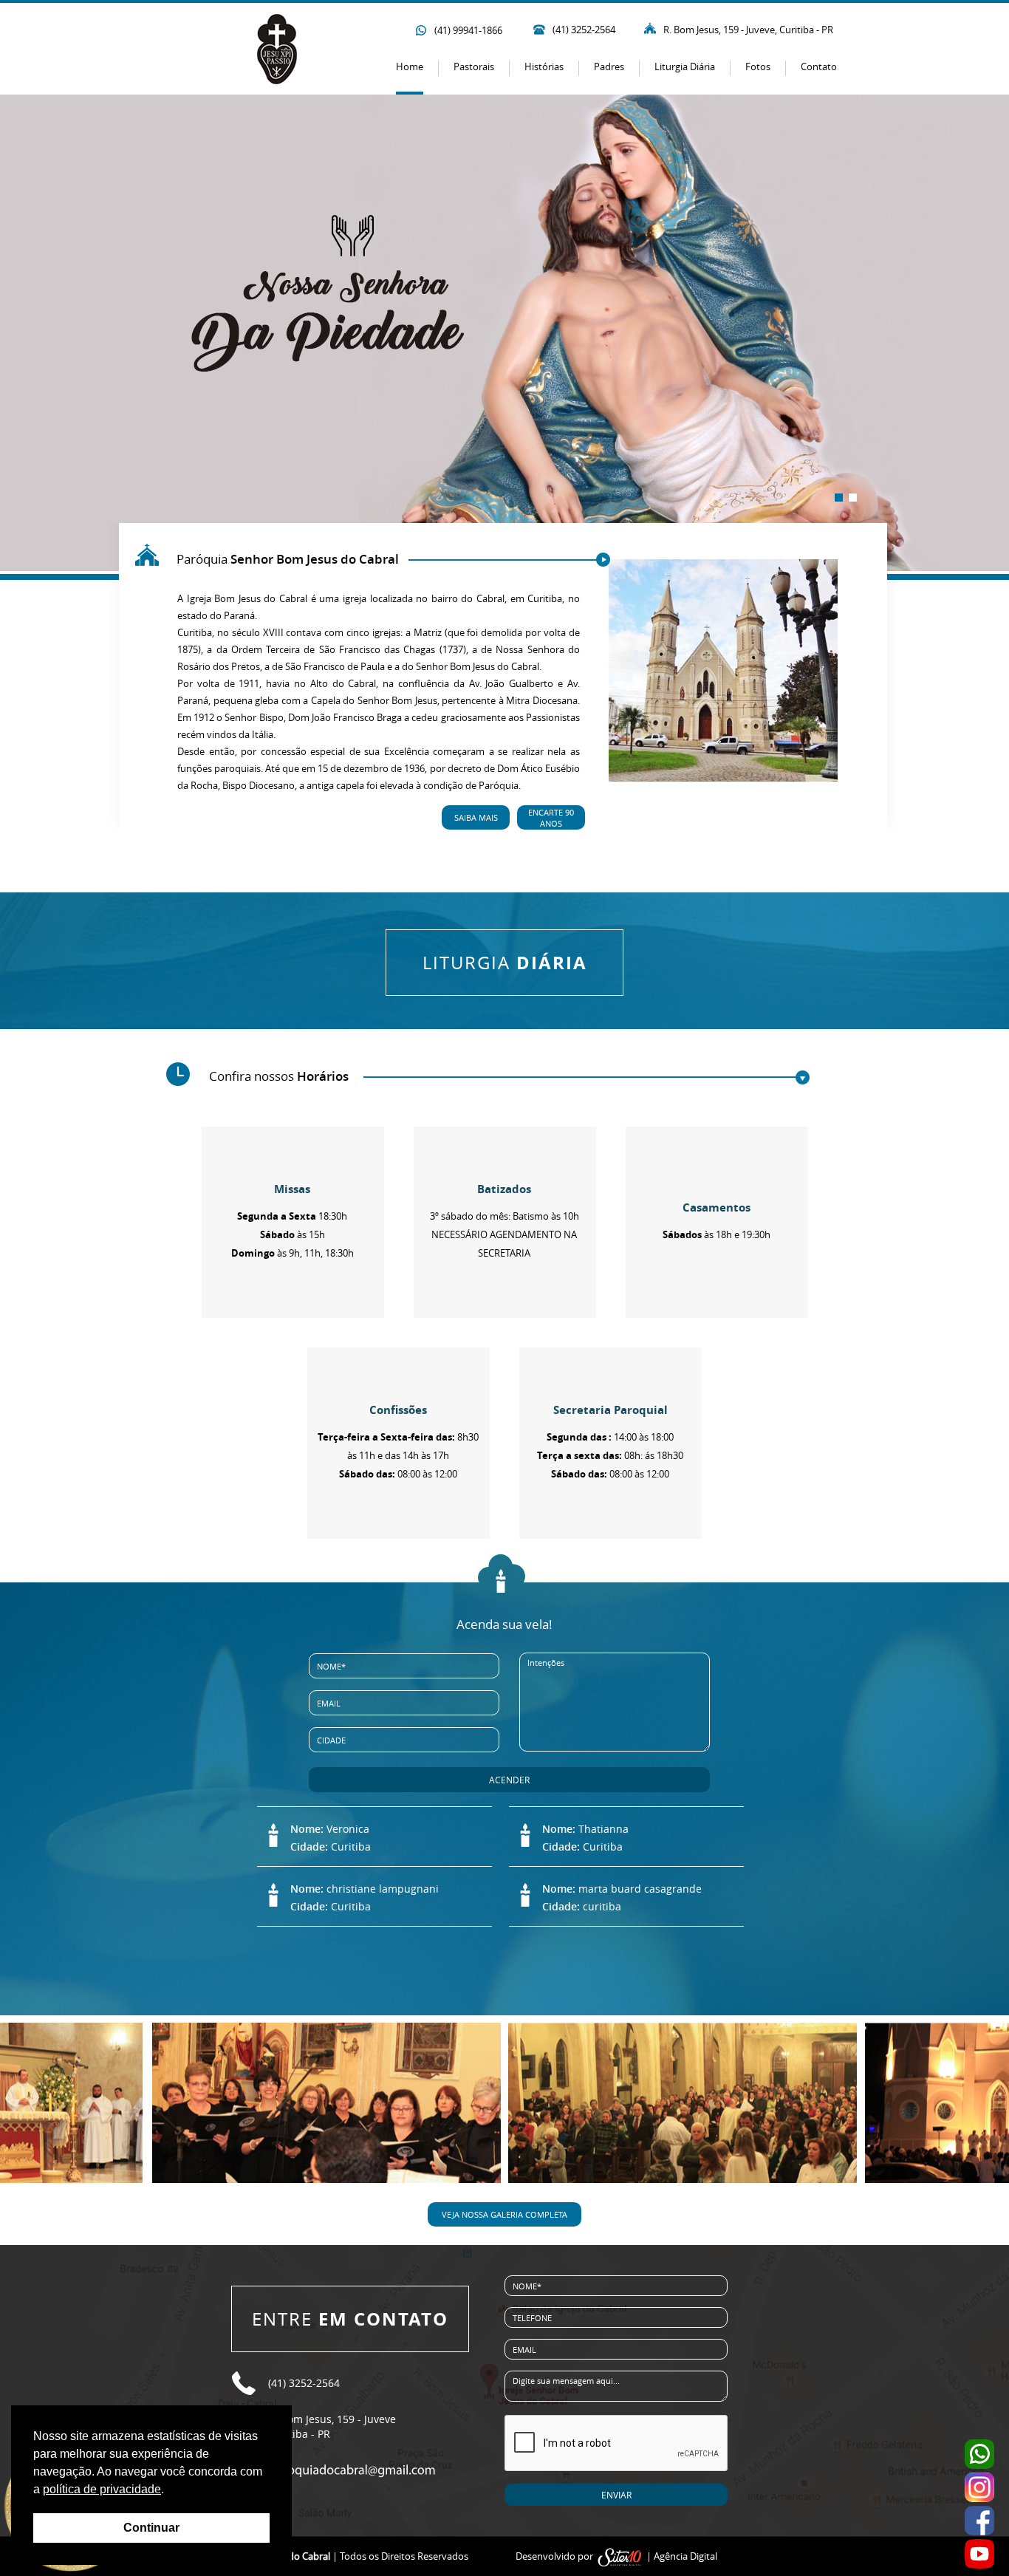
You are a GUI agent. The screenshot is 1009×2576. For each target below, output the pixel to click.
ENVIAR (616, 2495)
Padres (609, 66)
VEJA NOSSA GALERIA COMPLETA (504, 2214)
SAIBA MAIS (476, 817)
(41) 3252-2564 (584, 30)
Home (410, 66)
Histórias (544, 66)
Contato (819, 66)
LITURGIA (505, 963)
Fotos (758, 66)
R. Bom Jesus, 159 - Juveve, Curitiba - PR (748, 30)
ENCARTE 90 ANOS (551, 818)
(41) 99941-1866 (468, 30)
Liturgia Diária (685, 66)
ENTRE (350, 2319)
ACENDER (509, 1780)
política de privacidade (102, 2489)
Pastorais (474, 66)
